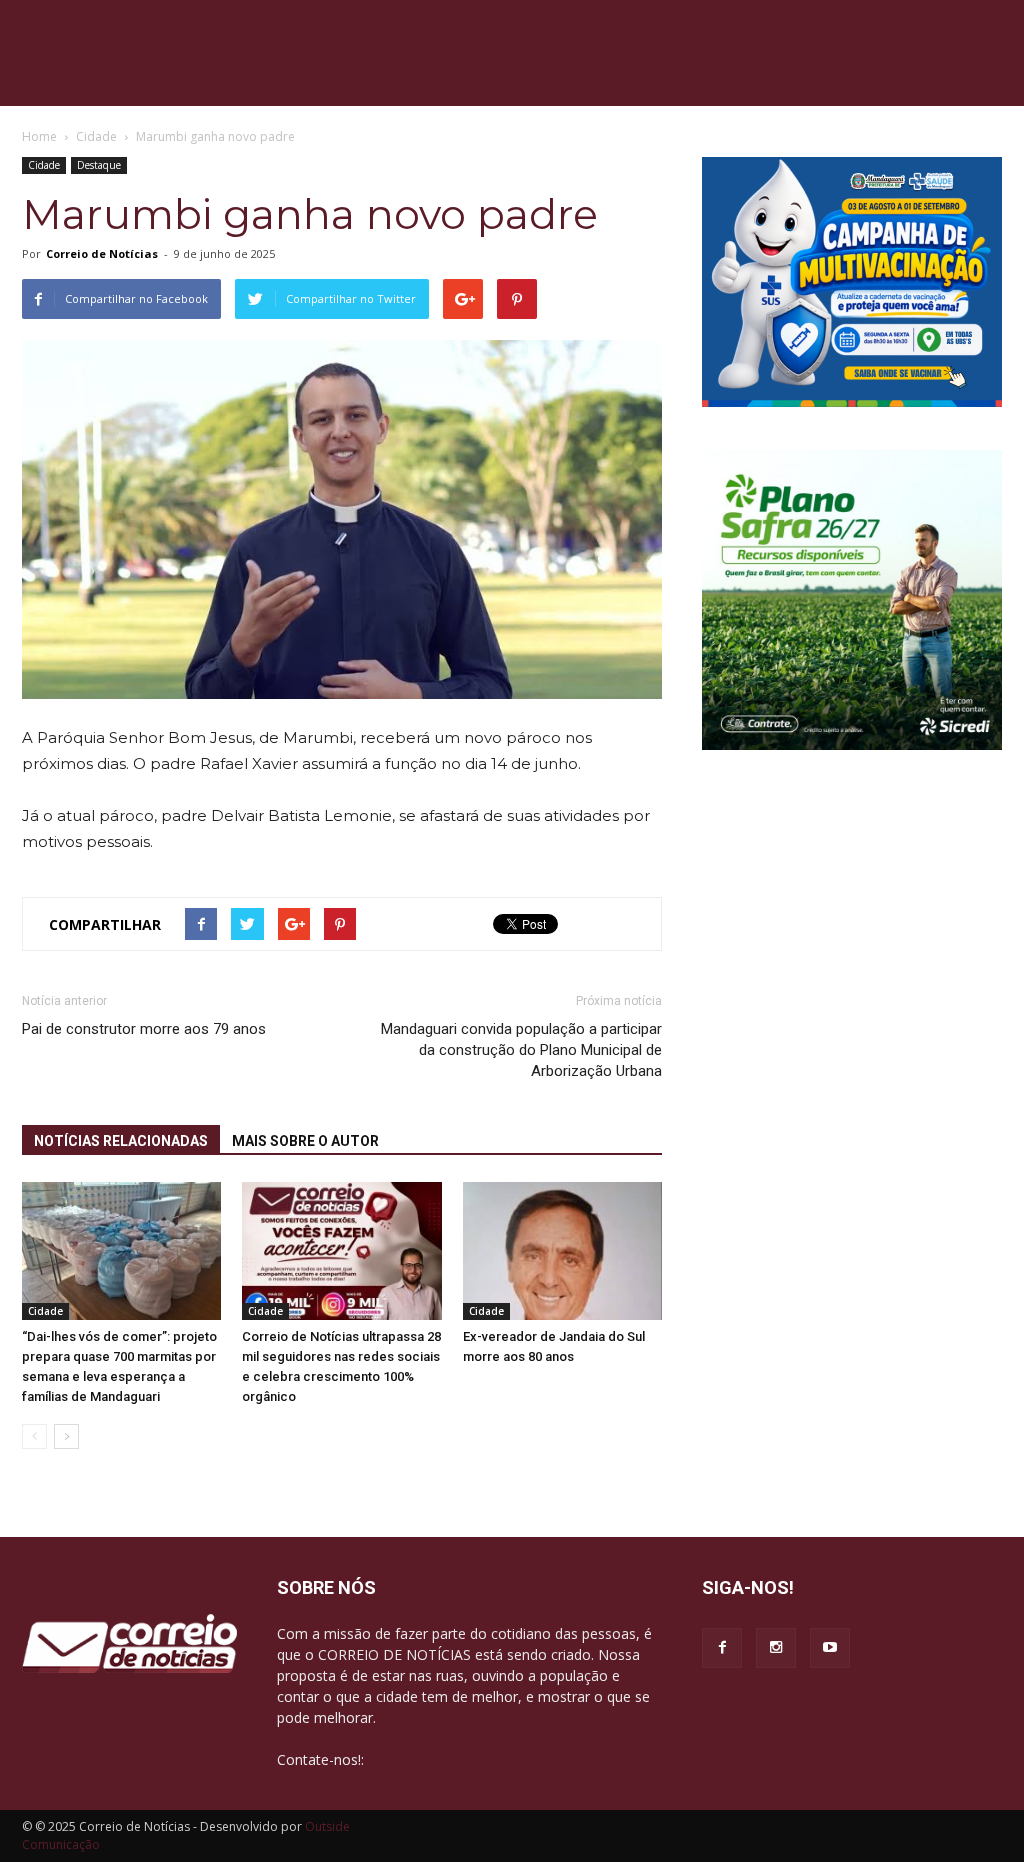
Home (39, 136)
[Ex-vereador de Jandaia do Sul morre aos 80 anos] (562, 1250)
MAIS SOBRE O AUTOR (305, 1141)
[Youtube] (830, 1648)
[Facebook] (722, 1648)
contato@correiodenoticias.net (468, 1759)
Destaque (99, 165)
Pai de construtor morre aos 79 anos (144, 1029)
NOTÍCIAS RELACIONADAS (121, 1141)
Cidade (44, 165)
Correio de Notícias (102, 253)
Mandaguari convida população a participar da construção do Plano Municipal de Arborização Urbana (521, 1050)
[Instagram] (776, 1648)
